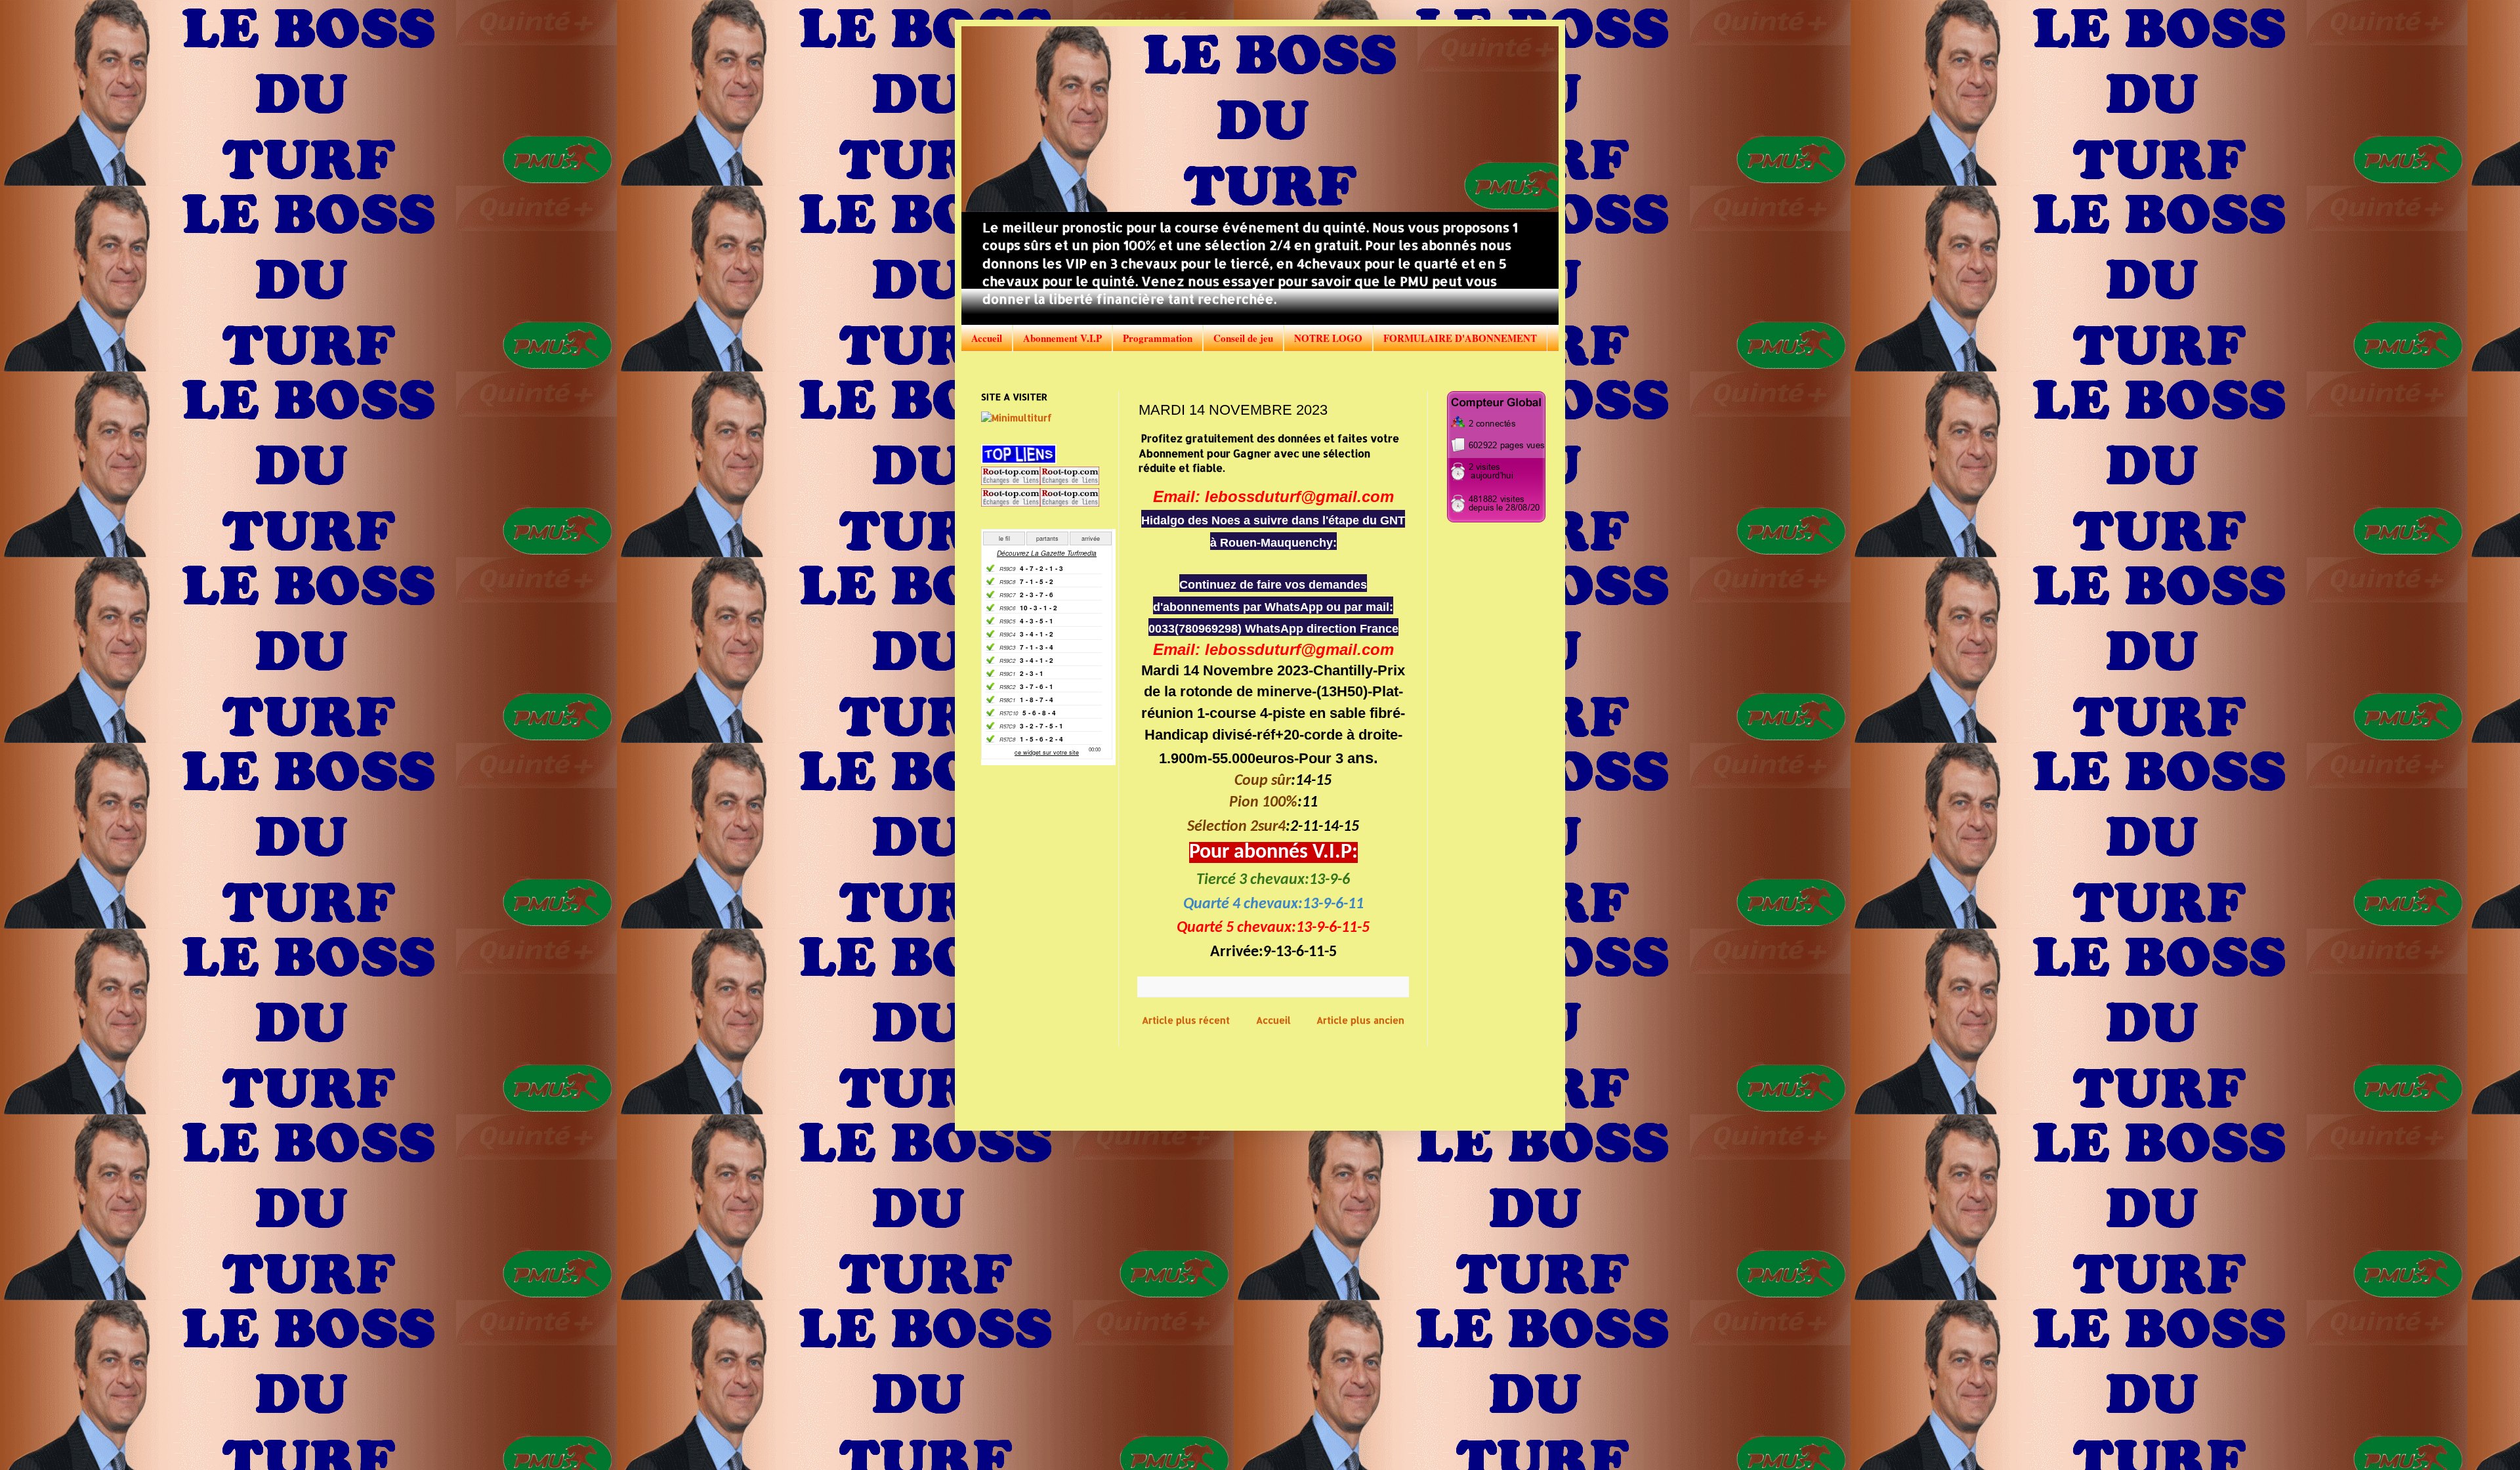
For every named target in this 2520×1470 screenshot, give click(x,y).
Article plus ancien (1360, 1020)
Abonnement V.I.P (1062, 338)
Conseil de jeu (1243, 338)
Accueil (987, 338)
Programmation (1158, 338)
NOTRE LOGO (1328, 338)
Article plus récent (1186, 1020)
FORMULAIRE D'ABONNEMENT (1460, 338)
